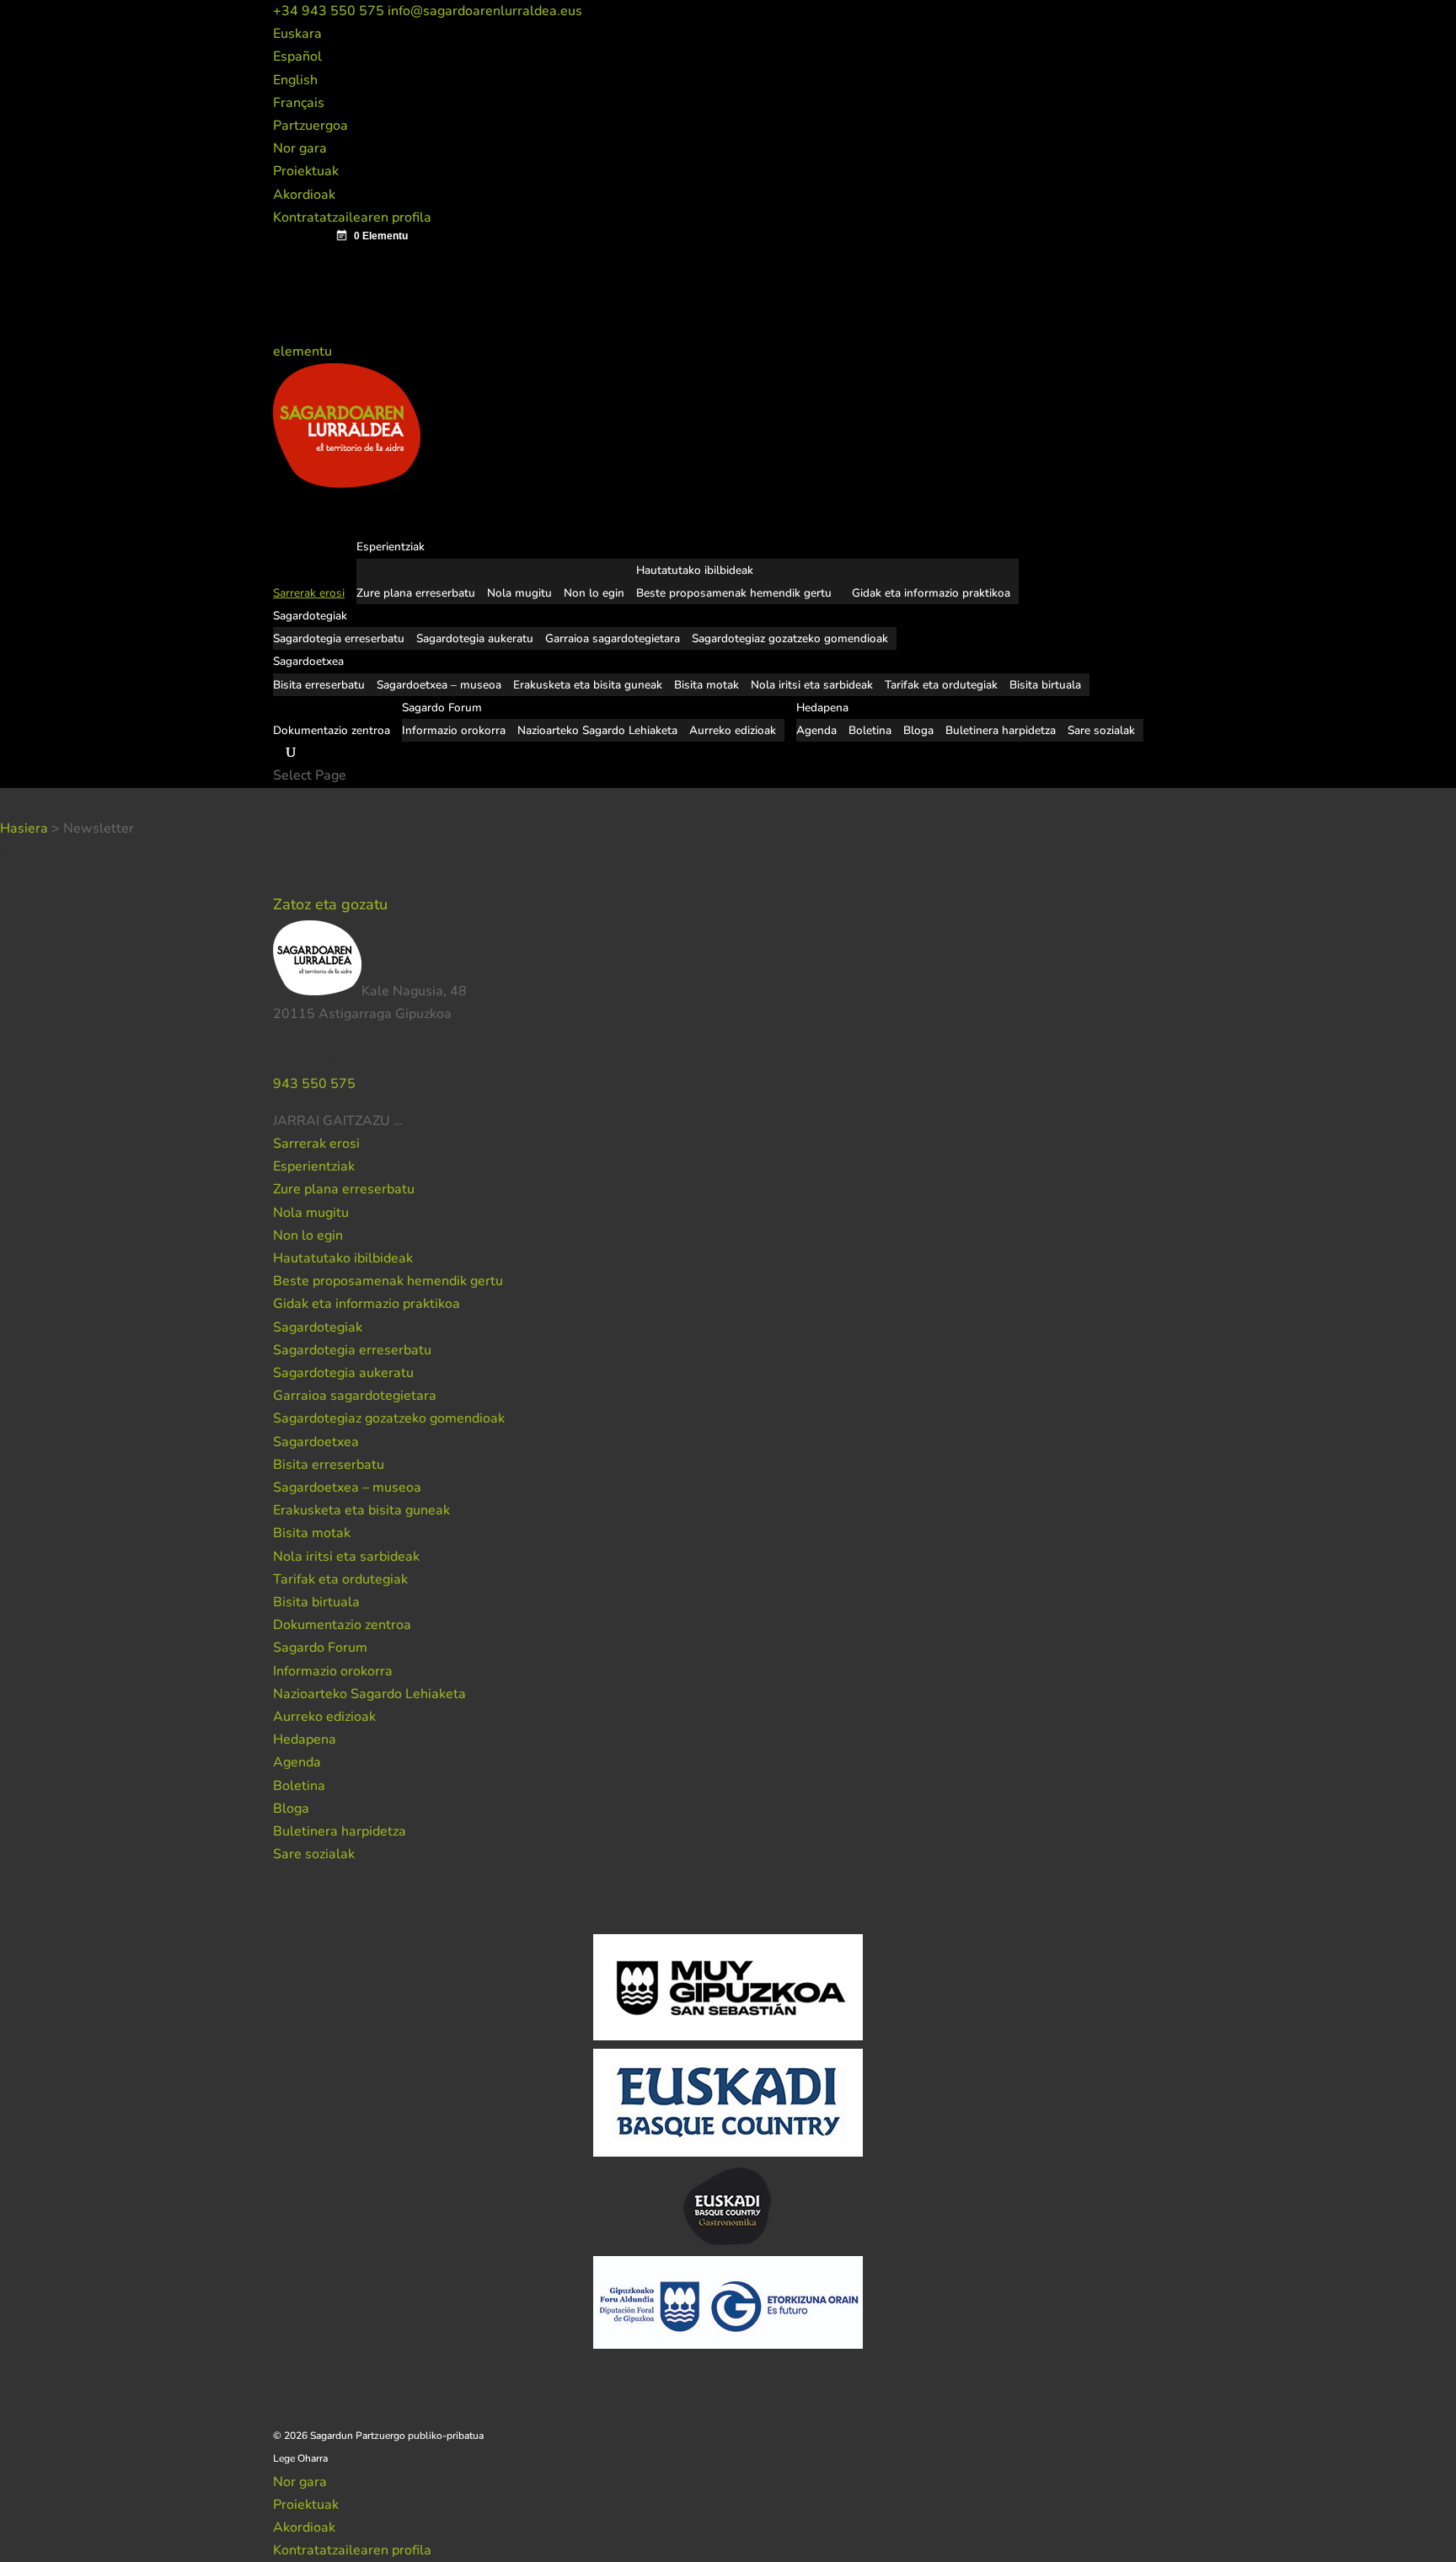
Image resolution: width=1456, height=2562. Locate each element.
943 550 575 (314, 1084)
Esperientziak (314, 1166)
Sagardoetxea (316, 1442)
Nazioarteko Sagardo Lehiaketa (597, 730)
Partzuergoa (310, 126)
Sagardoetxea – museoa (439, 685)
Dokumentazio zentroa (332, 730)
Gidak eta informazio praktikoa (931, 593)
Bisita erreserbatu (319, 685)
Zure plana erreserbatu (416, 593)
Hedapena (305, 1739)
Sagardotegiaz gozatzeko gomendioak (790, 638)
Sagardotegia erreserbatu (339, 638)
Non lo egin (594, 593)
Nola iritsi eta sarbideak (812, 685)
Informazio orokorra (454, 730)
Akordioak (304, 195)
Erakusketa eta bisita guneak (588, 685)
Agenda (816, 730)
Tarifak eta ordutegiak (941, 685)
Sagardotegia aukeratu (475, 638)
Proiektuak (306, 171)
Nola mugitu (519, 593)
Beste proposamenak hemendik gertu (734, 593)
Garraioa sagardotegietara (613, 638)
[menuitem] (297, 34)
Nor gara (300, 148)
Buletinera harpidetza (1001, 730)
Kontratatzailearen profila (352, 217)
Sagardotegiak (318, 1327)
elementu (304, 351)
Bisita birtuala (1045, 685)
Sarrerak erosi (316, 1144)
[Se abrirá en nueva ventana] (404, 1121)
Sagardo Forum (320, 1648)
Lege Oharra (300, 2458)
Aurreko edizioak (733, 730)
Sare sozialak (1101, 730)
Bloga (918, 730)
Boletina (870, 730)
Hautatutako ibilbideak (695, 570)
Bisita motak (707, 685)
